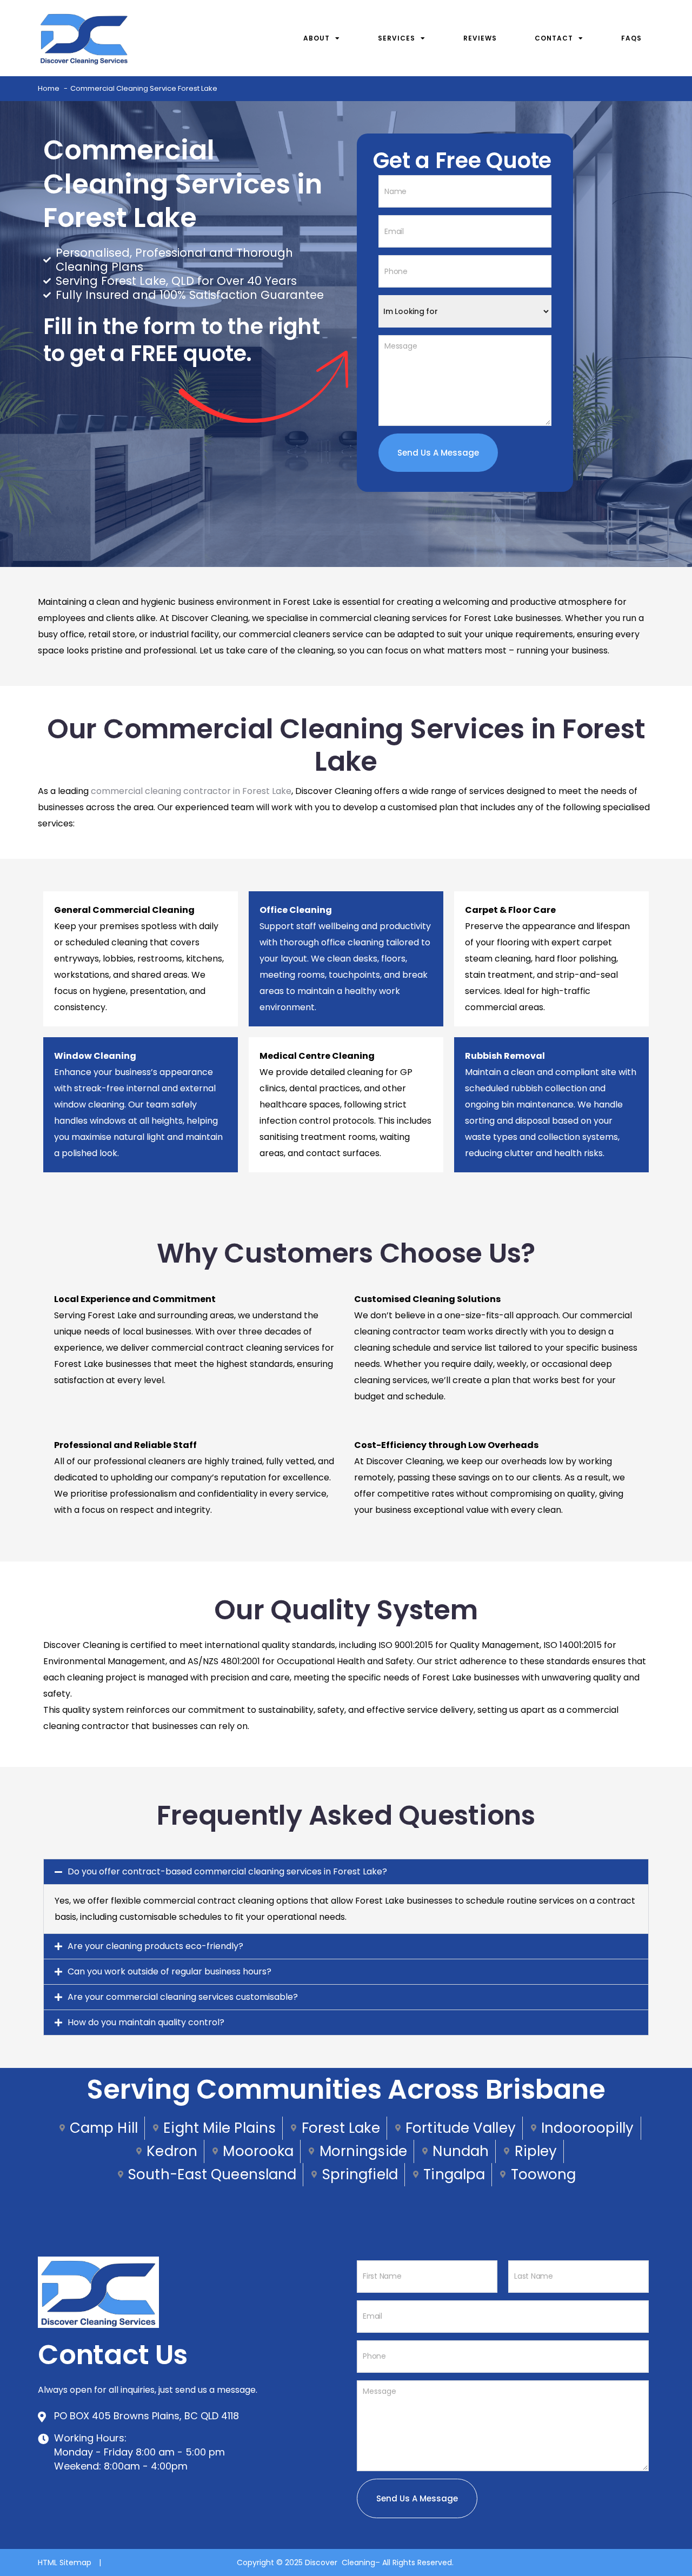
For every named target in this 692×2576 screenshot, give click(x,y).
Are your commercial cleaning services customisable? (183, 1997)
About (317, 38)
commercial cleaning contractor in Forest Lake (191, 791)
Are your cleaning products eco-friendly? (155, 1946)
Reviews (480, 38)
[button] (346, 1872)
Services (397, 38)
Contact (554, 38)
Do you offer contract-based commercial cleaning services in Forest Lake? (227, 1871)
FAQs (631, 38)
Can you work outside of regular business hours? (169, 1971)
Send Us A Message (438, 453)
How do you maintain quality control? (146, 2022)
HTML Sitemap (66, 2562)
